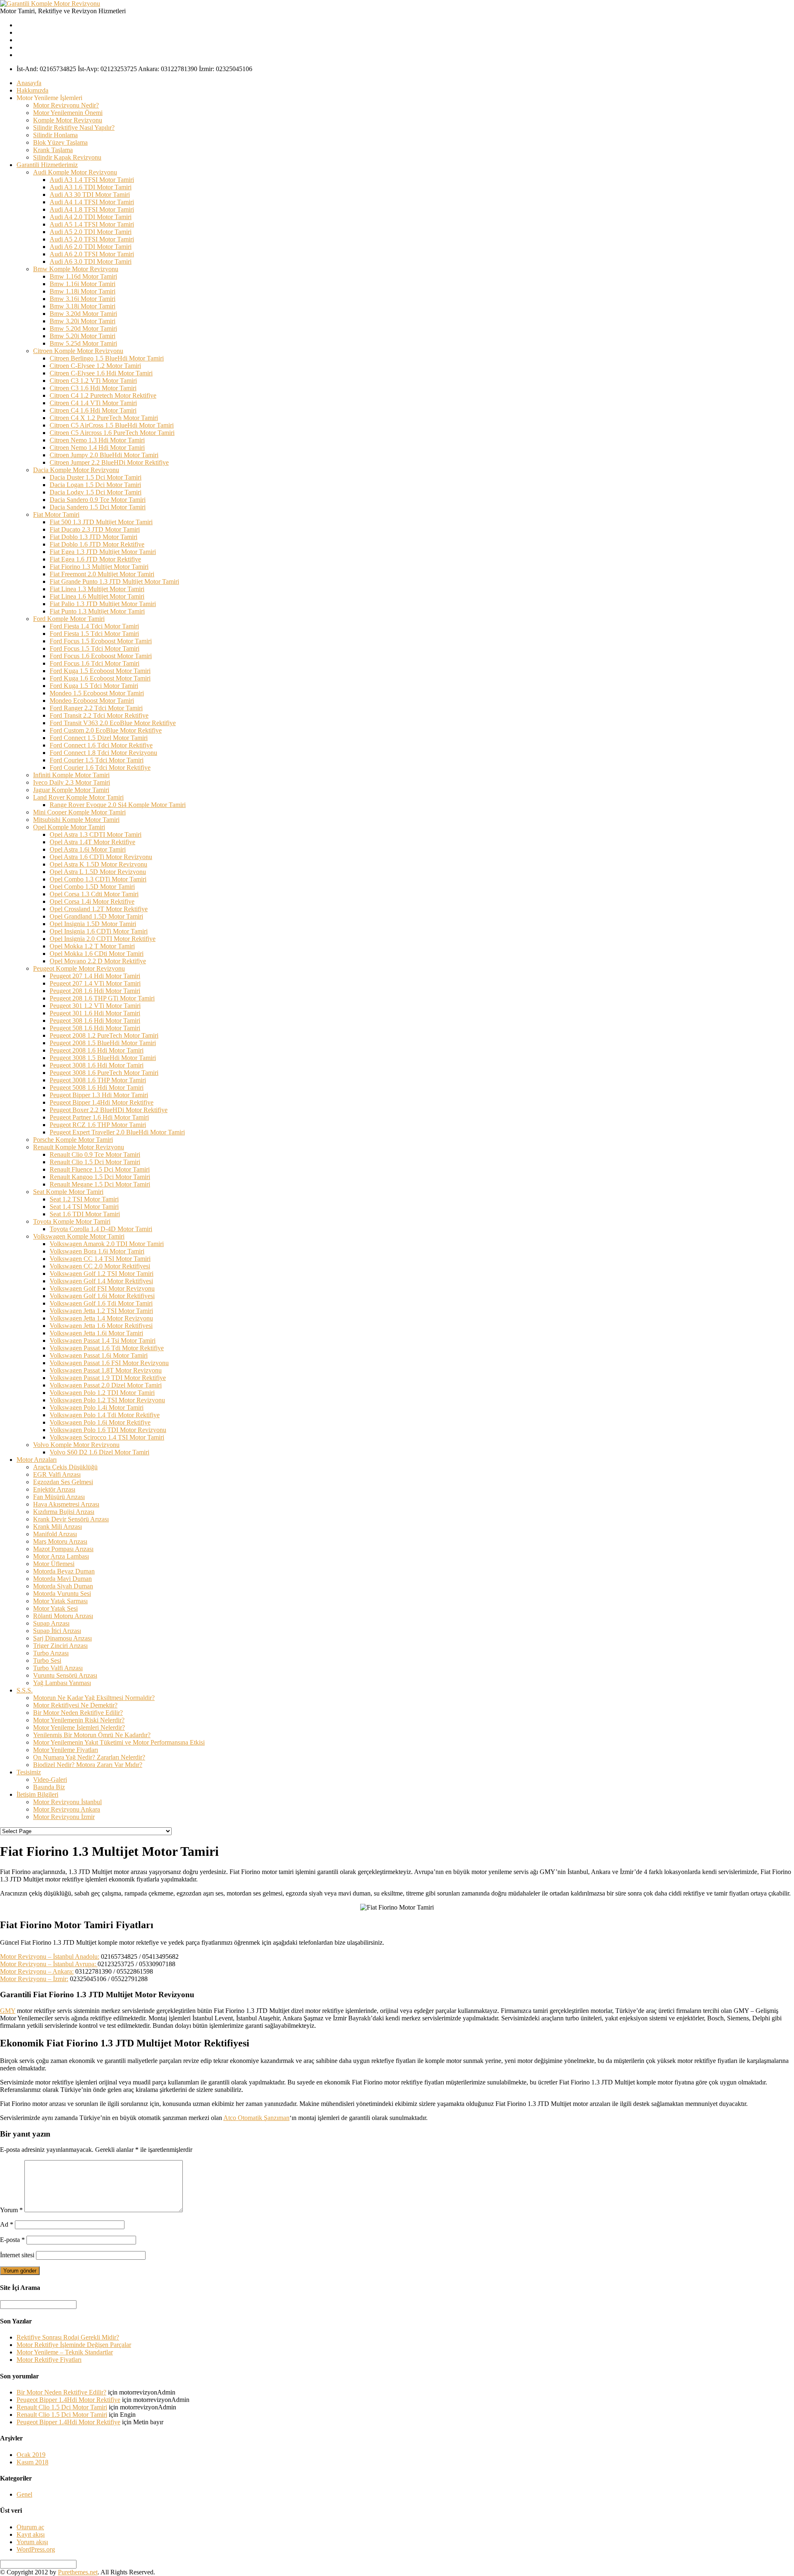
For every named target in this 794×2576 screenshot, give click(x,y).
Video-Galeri (50, 1780)
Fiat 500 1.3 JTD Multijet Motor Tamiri (101, 522)
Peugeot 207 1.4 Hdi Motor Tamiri (95, 976)
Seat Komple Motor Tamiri (68, 1192)
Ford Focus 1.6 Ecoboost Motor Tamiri (101, 656)
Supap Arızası (51, 1623)
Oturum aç (30, 2527)
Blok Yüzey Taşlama (60, 142)
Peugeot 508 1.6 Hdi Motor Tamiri (95, 1028)
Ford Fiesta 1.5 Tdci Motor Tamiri (94, 634)
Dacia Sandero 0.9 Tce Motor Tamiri (98, 500)
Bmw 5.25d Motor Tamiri (83, 343)
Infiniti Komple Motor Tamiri (71, 775)
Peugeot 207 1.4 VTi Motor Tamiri (95, 983)
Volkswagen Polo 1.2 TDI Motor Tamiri (102, 1393)
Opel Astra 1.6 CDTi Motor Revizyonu (101, 857)
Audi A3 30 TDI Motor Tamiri (90, 195)
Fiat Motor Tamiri (56, 514)
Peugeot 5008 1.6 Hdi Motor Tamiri (97, 1087)
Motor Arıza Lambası (61, 1556)
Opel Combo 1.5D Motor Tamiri (92, 887)
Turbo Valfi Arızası (58, 1668)
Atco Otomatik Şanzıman (256, 2118)
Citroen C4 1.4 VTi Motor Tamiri (93, 403)
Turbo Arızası (51, 1653)
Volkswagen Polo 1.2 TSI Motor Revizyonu (107, 1400)
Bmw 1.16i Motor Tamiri (83, 284)
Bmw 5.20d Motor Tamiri (83, 328)
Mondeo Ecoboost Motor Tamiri (92, 701)
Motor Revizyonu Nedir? (66, 105)
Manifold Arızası (55, 1534)
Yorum (11, 2210)
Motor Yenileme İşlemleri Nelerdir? (79, 1727)
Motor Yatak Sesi (55, 1608)
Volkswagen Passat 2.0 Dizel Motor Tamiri (106, 1385)
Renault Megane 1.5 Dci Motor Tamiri (100, 1184)
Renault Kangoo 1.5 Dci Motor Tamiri (100, 1177)
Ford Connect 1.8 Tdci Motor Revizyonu (103, 753)
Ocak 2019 (31, 2455)
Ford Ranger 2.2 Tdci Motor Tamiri (96, 708)
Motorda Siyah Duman (63, 1586)
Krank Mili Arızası (57, 1527)
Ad (7, 2224)
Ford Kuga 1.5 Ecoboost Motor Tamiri (100, 671)
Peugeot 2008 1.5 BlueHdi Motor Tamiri (103, 1043)
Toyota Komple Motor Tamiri (72, 1221)
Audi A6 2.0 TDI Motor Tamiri (91, 247)
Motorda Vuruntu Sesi (62, 1594)
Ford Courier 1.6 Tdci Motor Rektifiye (100, 768)
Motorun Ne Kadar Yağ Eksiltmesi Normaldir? (94, 1698)
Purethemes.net (78, 2572)
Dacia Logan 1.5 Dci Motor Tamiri (95, 485)
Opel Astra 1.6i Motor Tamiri (88, 849)
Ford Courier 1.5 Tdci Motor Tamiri (97, 760)
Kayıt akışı (31, 2534)
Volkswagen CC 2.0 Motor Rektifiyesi (100, 1266)
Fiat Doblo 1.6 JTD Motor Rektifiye (97, 544)
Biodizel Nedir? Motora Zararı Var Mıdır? (88, 1765)
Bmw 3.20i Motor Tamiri (83, 321)
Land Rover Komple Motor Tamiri (78, 797)
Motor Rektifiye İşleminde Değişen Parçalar (74, 2345)
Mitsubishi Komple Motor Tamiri (76, 820)
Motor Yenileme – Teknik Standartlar (65, 2352)
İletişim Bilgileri (37, 1794)
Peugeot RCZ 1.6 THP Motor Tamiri (98, 1125)
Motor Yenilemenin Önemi (68, 113)
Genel (24, 2494)
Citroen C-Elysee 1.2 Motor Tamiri (95, 366)
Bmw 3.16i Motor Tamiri (83, 299)
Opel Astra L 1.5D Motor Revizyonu (98, 872)
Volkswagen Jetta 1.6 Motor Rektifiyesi (101, 1326)
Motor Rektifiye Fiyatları (49, 2360)
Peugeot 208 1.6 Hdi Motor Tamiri (95, 991)
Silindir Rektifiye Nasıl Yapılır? (74, 128)
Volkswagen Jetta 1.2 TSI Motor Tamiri (101, 1311)
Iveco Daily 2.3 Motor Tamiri (72, 782)
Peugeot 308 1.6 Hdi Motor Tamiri (95, 1021)
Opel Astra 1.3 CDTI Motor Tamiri (96, 834)
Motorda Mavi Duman (62, 1579)
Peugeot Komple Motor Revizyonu (79, 968)
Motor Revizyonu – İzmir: (34, 1979)
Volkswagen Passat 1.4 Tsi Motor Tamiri (103, 1341)
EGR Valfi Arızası (57, 1474)
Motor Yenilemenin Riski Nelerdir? (79, 1720)
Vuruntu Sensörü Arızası (65, 1675)
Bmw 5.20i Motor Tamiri (83, 336)
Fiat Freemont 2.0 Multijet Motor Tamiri (102, 574)
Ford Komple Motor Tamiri (69, 619)
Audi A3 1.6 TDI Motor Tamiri (91, 187)
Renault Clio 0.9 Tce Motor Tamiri (95, 1154)
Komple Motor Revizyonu (68, 120)
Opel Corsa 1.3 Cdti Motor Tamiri (94, 894)
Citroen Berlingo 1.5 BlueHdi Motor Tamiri (107, 358)
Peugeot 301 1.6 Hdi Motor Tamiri (95, 1013)
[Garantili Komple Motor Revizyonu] (50, 4)
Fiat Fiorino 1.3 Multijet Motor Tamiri (99, 567)
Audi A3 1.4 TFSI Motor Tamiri (92, 180)
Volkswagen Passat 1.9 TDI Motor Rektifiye (108, 1378)
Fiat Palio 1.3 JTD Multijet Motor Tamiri (103, 604)
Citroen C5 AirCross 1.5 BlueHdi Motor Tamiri (112, 425)
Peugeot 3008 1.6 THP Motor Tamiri (98, 1080)
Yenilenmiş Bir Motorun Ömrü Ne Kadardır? (92, 1735)
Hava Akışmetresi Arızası (66, 1504)
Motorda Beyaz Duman (64, 1571)
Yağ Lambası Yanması (62, 1683)
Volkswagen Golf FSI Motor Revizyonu (102, 1288)
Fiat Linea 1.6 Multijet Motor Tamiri (97, 596)
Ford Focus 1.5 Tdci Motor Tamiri (94, 648)
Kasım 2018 (32, 2462)
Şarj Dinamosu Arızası (62, 1638)
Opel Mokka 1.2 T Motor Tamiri (92, 946)
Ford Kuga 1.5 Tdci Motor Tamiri (94, 686)
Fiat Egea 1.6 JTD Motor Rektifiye (95, 559)
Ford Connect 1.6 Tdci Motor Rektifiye (101, 745)
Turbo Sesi (47, 1660)
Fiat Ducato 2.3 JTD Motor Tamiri (95, 529)
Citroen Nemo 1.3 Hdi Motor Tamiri (97, 440)
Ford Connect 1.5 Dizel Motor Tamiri (99, 738)
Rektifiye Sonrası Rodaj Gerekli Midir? (68, 2337)
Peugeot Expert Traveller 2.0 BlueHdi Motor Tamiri (117, 1132)
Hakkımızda (32, 90)
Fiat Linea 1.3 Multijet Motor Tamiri (97, 589)
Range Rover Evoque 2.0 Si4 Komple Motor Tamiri (118, 805)
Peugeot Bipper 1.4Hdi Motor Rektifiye (102, 1102)
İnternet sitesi (17, 2255)
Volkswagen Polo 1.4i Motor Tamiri (97, 1407)
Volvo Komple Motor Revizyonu (76, 1445)
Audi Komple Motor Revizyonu (75, 172)
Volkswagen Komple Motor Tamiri (79, 1236)
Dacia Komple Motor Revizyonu (76, 470)
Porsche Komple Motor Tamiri (73, 1140)
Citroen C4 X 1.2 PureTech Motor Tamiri (104, 418)
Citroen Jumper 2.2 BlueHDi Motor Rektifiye (109, 462)
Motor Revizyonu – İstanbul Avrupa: (49, 1964)
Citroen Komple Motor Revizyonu (78, 351)
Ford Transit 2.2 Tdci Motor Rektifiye (99, 715)
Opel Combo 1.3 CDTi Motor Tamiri (98, 879)
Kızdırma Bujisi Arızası (64, 1512)
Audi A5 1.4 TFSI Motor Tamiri (92, 224)
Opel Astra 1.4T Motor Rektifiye (92, 842)
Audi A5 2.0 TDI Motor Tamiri (91, 232)
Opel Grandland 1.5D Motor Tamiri (96, 916)
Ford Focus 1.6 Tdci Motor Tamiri (94, 663)
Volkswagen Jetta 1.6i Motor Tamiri (96, 1333)
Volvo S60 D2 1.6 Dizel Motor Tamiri (99, 1452)
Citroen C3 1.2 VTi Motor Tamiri (93, 381)
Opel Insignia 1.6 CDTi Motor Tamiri (99, 931)
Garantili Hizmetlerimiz (47, 165)
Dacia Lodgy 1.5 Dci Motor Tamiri (96, 492)
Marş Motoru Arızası (60, 1541)
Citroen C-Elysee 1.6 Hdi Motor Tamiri (101, 373)
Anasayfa (29, 83)
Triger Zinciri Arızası (60, 1646)
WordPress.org (36, 2549)
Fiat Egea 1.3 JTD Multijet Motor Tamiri (103, 552)
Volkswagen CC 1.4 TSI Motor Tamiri (100, 1259)
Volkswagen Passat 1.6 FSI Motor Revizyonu (109, 1363)
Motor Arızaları (37, 1460)
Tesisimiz (29, 1772)
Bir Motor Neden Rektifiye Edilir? (78, 1713)
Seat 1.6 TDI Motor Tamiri (85, 1214)
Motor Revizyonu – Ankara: (37, 1971)
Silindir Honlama (55, 135)
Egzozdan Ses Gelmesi (63, 1482)
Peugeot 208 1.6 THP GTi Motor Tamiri (102, 998)
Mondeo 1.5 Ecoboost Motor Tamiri (97, 693)
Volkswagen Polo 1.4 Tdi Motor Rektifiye (105, 1415)
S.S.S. (25, 1690)
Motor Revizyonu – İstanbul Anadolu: (50, 1956)
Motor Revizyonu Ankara (67, 1809)
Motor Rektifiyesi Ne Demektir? (75, 1705)
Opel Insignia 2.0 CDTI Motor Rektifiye (103, 939)
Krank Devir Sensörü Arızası (71, 1519)
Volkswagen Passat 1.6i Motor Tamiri (99, 1355)
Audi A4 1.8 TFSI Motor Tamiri (92, 209)
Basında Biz (49, 1787)
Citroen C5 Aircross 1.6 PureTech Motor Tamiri (112, 433)
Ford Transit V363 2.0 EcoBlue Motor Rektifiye (113, 723)
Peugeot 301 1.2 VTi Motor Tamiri (95, 1006)
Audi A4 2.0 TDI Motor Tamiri (91, 217)
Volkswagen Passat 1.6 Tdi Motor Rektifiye (107, 1348)
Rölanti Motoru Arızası (63, 1616)
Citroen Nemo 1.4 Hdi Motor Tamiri (97, 448)
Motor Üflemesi (54, 1564)
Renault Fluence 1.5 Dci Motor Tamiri (100, 1169)
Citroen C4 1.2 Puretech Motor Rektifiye (103, 395)
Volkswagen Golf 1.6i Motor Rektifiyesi (102, 1296)
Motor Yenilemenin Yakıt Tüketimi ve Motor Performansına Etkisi (119, 1742)
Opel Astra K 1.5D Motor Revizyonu (98, 864)
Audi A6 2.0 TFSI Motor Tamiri (92, 254)
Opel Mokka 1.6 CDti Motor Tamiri (97, 954)
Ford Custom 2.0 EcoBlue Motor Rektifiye (106, 730)
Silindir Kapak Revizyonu (67, 157)
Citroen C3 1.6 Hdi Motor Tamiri (93, 388)
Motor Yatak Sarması (60, 1601)
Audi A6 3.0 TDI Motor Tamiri (91, 261)
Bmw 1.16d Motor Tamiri (83, 276)
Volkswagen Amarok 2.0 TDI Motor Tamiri (107, 1244)
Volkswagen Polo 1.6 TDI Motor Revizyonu (108, 1430)
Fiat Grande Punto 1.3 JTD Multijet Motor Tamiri (114, 581)
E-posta (12, 2240)
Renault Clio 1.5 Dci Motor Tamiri (95, 1162)
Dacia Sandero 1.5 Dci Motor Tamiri (98, 507)
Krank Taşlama (53, 150)
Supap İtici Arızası (57, 1631)
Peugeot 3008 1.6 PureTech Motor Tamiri (104, 1073)
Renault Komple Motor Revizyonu (79, 1147)
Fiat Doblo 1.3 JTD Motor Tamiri (93, 537)
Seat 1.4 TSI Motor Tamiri (84, 1207)
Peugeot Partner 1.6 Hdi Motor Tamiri (99, 1117)
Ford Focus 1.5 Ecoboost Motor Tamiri (101, 641)
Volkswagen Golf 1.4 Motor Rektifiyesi (101, 1281)
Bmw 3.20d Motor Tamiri (83, 314)
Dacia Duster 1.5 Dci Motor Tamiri (96, 477)
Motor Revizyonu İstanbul (67, 1802)
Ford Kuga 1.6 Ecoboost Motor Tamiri (100, 678)
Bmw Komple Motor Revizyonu (76, 269)
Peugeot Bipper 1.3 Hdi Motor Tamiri (99, 1095)
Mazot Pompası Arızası (63, 1549)
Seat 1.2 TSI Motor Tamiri (84, 1199)
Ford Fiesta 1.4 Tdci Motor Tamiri (94, 626)
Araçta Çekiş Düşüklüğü (65, 1467)
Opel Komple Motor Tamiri (69, 827)
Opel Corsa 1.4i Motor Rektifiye (92, 901)
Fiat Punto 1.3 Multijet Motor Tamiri (97, 611)
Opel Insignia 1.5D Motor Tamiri (93, 924)
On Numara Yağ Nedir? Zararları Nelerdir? (89, 1757)
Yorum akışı (32, 2542)
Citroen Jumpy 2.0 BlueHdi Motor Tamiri (104, 455)
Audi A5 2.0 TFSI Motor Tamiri (92, 239)
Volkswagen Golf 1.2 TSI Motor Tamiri (102, 1274)
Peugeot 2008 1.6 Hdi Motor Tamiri (97, 1050)
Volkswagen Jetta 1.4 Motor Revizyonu (101, 1318)
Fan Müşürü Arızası (59, 1497)
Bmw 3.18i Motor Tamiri (83, 306)
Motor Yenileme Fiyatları (66, 1750)
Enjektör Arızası (54, 1489)
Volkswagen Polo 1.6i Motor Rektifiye (100, 1422)
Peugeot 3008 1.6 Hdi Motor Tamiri (97, 1065)
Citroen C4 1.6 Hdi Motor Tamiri (93, 410)
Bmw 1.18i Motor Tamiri (83, 291)
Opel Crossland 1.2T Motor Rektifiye (99, 909)
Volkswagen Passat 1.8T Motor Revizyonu (106, 1370)
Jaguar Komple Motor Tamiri (71, 790)
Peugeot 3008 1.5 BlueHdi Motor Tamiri (103, 1058)
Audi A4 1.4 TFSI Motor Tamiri (92, 202)
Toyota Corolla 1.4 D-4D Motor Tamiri (101, 1229)
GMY (8, 2011)
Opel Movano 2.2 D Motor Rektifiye (98, 961)
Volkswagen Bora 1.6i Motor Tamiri (97, 1251)
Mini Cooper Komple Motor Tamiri (79, 812)
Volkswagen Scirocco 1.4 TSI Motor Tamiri (107, 1437)
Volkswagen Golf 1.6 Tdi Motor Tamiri (101, 1303)
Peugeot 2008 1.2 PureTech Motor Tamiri (104, 1035)
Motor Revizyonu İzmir (64, 1817)
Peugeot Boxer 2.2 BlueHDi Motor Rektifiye (109, 1110)
